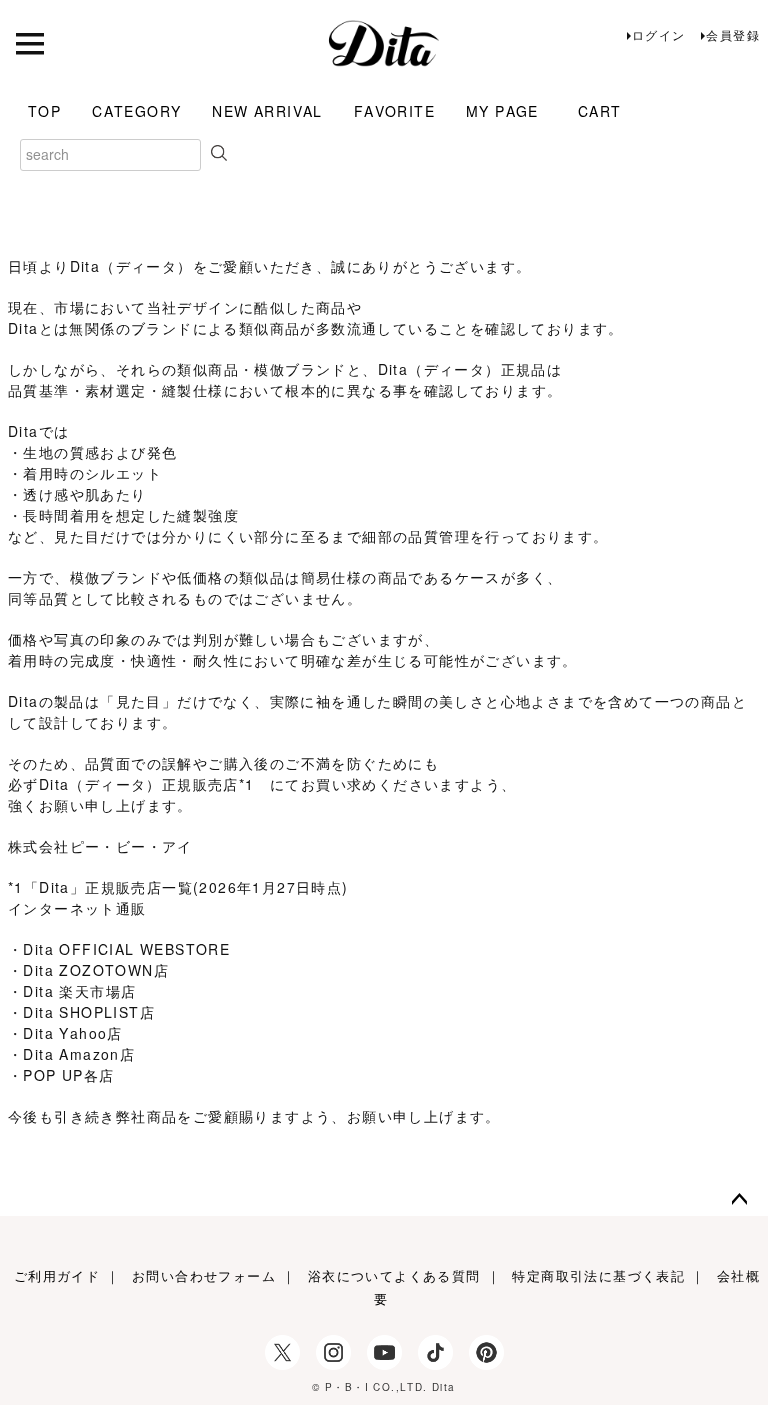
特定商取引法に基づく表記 (598, 1275)
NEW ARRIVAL (267, 111)
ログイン (659, 34)
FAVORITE (394, 111)
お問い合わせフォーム (204, 1275)
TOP (44, 111)
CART (600, 111)
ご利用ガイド (57, 1275)
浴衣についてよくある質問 (394, 1275)
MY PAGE (502, 111)
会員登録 (733, 34)
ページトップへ (740, 1200)
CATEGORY (136, 111)
